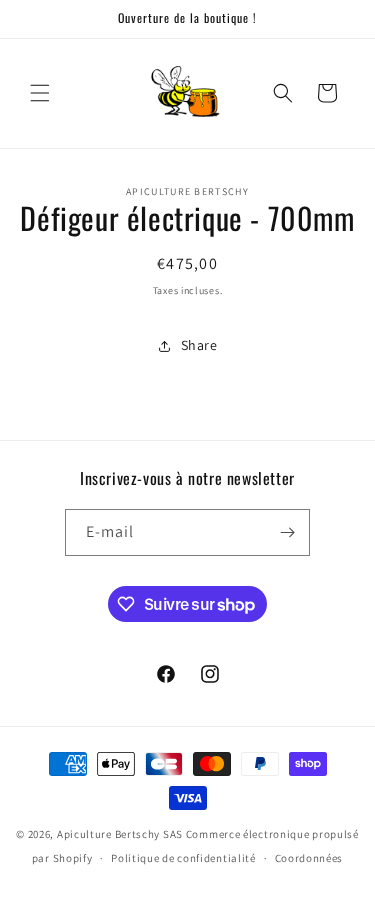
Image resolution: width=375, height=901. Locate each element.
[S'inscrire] (287, 532)
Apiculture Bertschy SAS (120, 834)
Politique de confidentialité (183, 858)
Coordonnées (309, 858)
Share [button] (199, 345)
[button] (40, 93)
